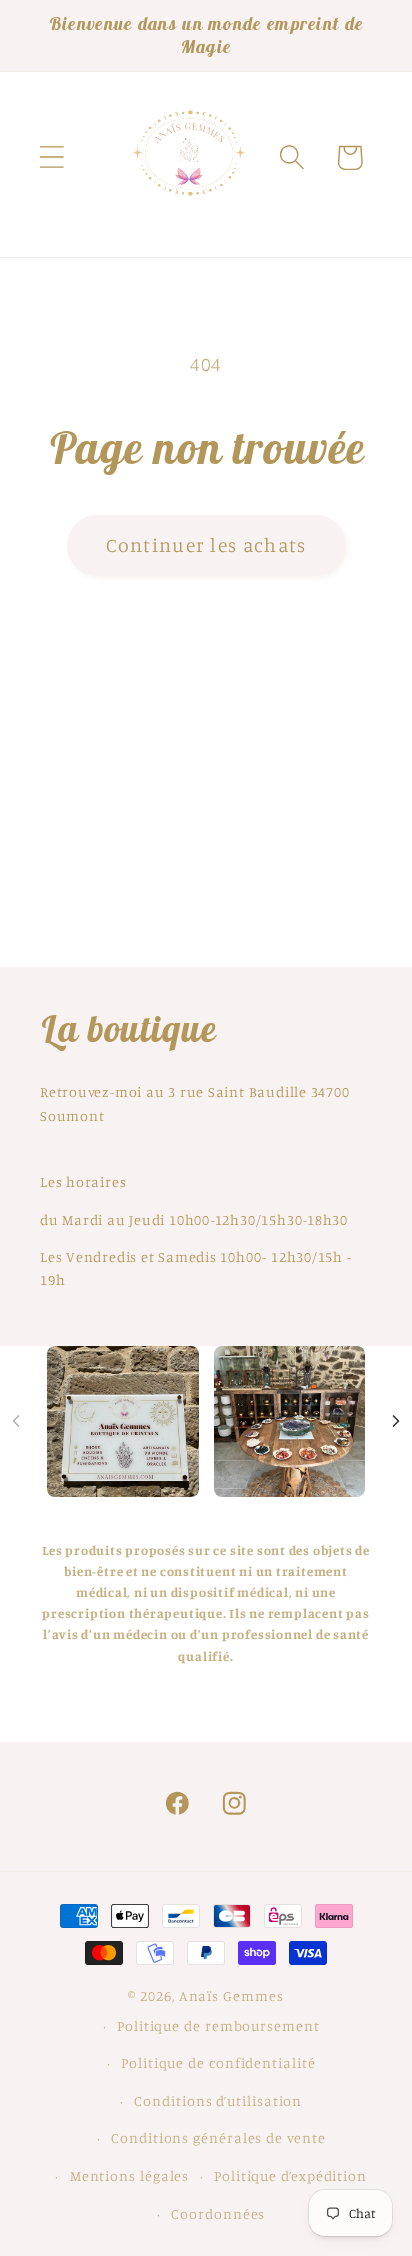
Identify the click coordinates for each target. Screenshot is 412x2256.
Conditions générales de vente (218, 2137)
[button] (51, 157)
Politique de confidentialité (218, 2062)
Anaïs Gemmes (231, 1995)
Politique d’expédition (290, 2175)
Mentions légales (130, 2175)
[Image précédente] (16, 1421)
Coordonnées (218, 2213)
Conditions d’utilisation (218, 2100)
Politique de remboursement (218, 2025)
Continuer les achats (206, 545)
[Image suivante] (396, 1421)
